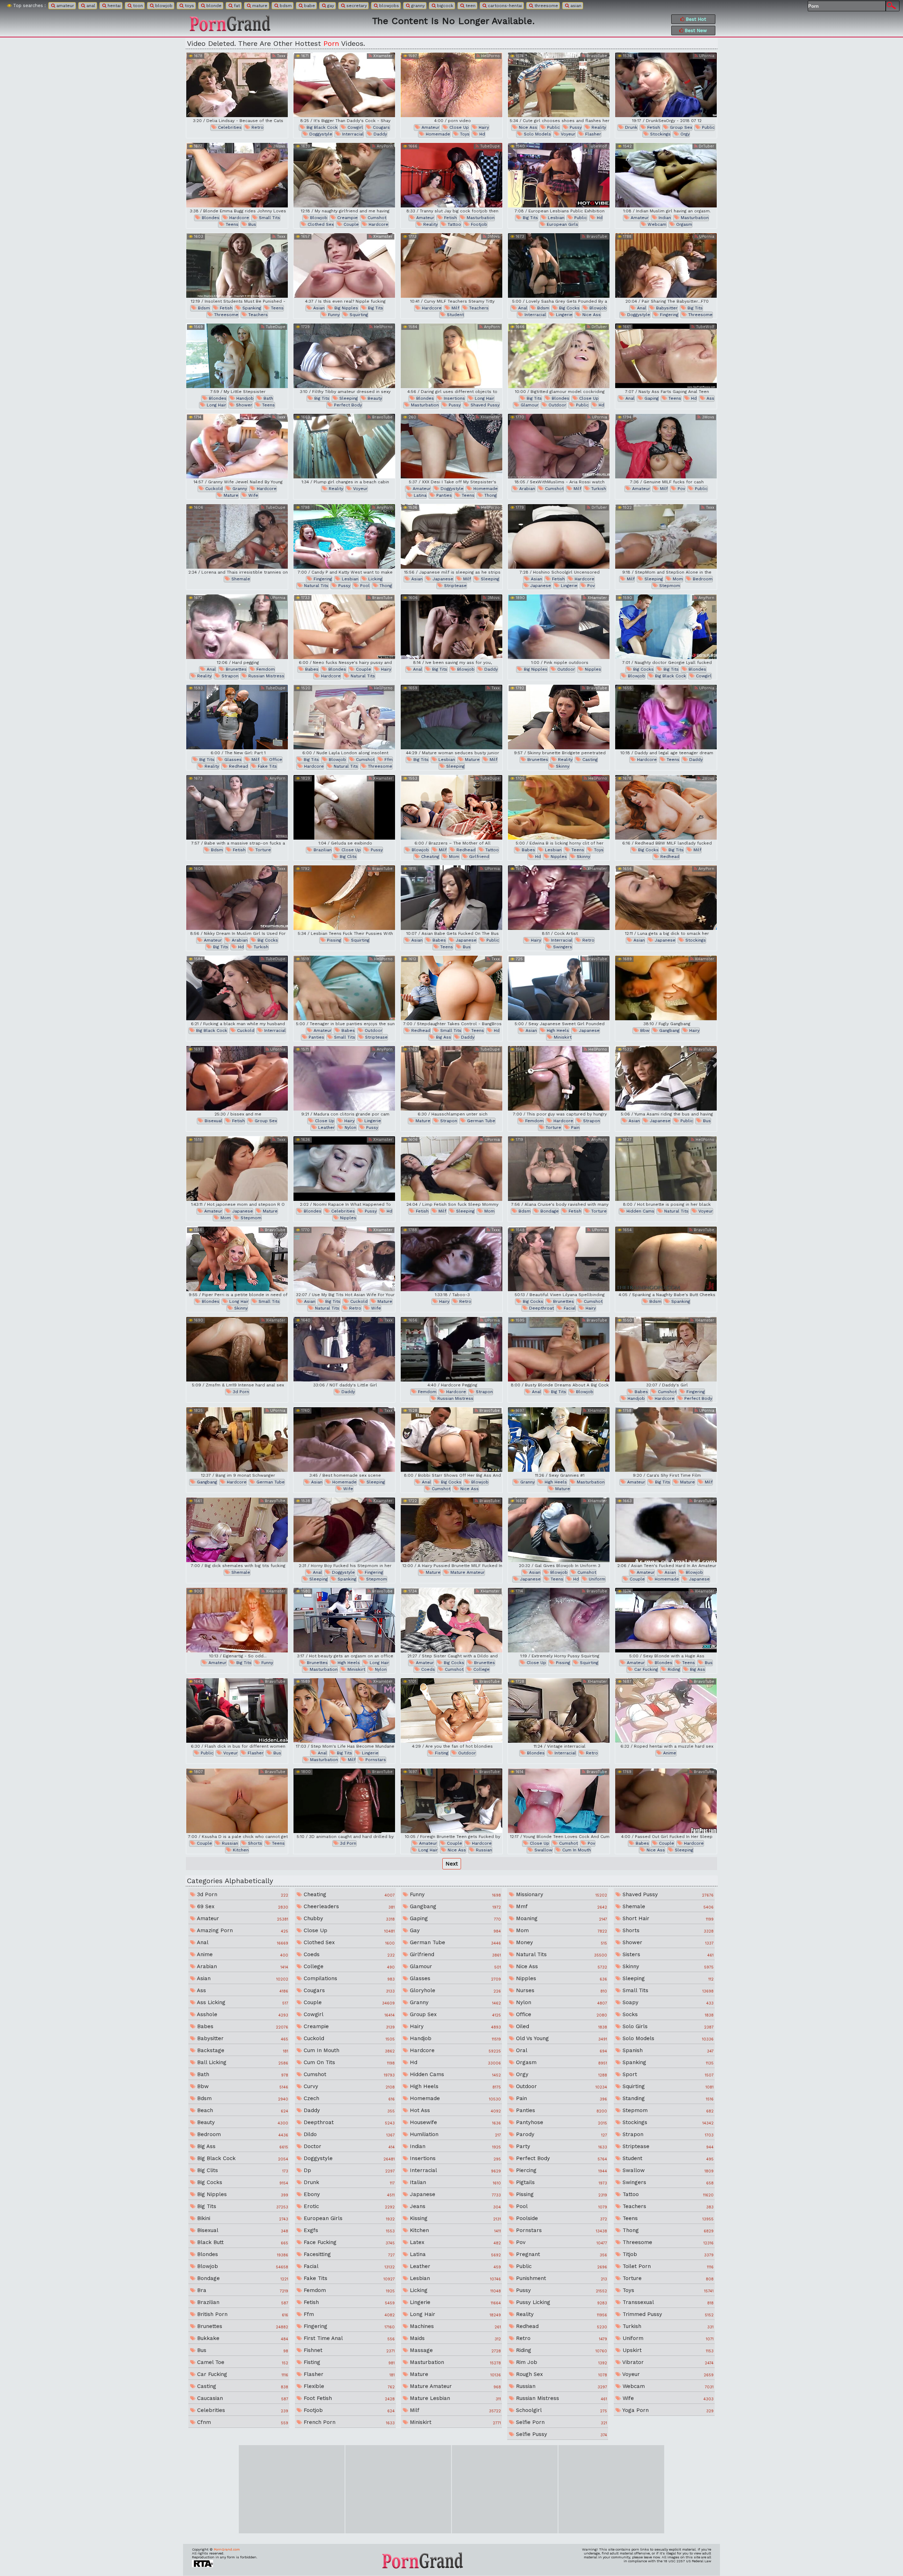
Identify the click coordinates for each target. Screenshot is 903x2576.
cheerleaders (348, 1906)
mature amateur (467, 1572)
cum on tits (348, 2062)
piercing (561, 2170)
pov (681, 489)
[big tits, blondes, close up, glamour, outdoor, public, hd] (559, 356)
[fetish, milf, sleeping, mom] (451, 1169)
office (275, 760)
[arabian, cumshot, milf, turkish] (559, 446)
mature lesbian (454, 2398)
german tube (480, 1121)
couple (350, 224)
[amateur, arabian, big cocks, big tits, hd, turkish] (237, 898)
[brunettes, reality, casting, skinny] (559, 717)
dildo (348, 2134)
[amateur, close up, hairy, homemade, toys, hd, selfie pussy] (451, 85)
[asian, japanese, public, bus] (666, 1078)
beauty (374, 398)
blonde (213, 6)
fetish (653, 127)
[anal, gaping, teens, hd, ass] (666, 356)
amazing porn (242, 1930)
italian (454, 2182)
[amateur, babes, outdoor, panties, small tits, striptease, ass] (344, 988)
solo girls (667, 2026)
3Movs (278, 146)
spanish (667, 2050)
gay (330, 6)
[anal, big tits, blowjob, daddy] (451, 627)
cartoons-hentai (504, 6)
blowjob (163, 6)
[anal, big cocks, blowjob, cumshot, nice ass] (451, 1440)
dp (348, 2170)
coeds (427, 1669)
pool (364, 586)
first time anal (348, 2338)
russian (229, 1843)
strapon (229, 676)
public (553, 127)
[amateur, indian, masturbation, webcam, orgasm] (666, 175)
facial (569, 1308)
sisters (667, 1954)
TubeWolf (597, 146)
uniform (596, 1579)
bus (251, 224)
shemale (240, 579)
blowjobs (388, 6)
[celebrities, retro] (237, 85)
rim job (561, 2362)
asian (575, 6)
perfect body (347, 405)
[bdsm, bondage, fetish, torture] (559, 1169)
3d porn (240, 1392)
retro (257, 127)
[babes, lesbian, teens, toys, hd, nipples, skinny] (559, 807)
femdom (265, 669)
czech (348, 2098)
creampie (347, 218)
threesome (546, 6)
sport (667, 2074)
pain (575, 1127)
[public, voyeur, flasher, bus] (237, 1710)
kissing (454, 2218)
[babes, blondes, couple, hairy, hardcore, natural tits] (344, 627)
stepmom (669, 586)
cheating (429, 857)
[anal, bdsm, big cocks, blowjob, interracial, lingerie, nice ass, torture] (559, 265)
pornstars (375, 1760)
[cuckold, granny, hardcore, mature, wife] (237, 446)
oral (561, 2050)
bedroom (702, 579)
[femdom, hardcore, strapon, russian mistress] (451, 1349)
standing (667, 2098)
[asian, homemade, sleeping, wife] (344, 1440)
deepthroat (541, 1308)
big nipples (346, 308)
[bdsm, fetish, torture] (237, 807)
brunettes (235, 669)
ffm (388, 760)
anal (90, 6)
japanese (442, 579)
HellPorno (490, 56)
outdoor (557, 405)
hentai (113, 6)
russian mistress (266, 676)
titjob (667, 2254)
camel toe (242, 2362)
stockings (660, 134)
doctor (348, 2146)
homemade (437, 134)
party (561, 2146)
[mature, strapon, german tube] (451, 1078)
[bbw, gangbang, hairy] (666, 988)
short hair (667, 1918)
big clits (347, 857)
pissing (333, 940)
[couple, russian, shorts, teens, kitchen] (237, 1801)
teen (470, 6)
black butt (242, 2242)
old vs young (561, 2038)
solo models (537, 134)
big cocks (569, 308)
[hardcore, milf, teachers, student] (451, 265)
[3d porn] (237, 1349)
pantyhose (561, 2122)
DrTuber (706, 146)
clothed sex (320, 224)
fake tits (267, 766)
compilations (348, 1978)
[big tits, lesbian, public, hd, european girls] (559, 175)
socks (667, 2014)
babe (309, 6)
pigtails (561, 2182)
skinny (562, 766)
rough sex (561, 2374)
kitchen (240, 1850)
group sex (680, 127)
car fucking (645, 1669)
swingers (562, 947)
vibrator (667, 2362)
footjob (478, 224)
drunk (631, 127)
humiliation (454, 2134)
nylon (350, 1127)
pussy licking (561, 2302)
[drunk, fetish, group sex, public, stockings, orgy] (666, 85)
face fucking (348, 2242)
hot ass (454, 2110)
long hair (216, 405)
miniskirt (562, 1037)
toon (137, 6)
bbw (644, 1030)
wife (253, 495)
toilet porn (667, 2266)
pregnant (561, 2254)
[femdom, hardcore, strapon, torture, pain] (559, 1078)
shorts (254, 1843)
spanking (251, 308)
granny (417, 6)
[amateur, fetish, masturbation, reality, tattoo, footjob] (451, 175)
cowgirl (354, 127)
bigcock (444, 6)
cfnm (242, 2422)
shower (243, 405)
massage (454, 2350)
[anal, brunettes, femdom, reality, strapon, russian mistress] (237, 627)
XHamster (382, 56)
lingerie (563, 315)
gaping (651, 398)
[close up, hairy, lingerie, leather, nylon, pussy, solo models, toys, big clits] (344, 1078)
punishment (561, 2278)
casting (589, 760)
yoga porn (667, 2410)
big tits (530, 218)
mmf (561, 1906)
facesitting (348, 2254)
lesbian (555, 218)
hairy (483, 127)
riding (673, 1669)
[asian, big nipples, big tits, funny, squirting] (344, 265)
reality (598, 127)
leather (326, 1127)
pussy (575, 127)
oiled (561, 2026)
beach (242, 2110)
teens (231, 224)
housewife (454, 2122)
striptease (455, 586)
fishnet (348, 2350)
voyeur (567, 134)
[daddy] (344, 1349)
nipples (592, 669)
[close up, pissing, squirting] (559, 1620)
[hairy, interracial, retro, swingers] (559, 898)
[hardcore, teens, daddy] (666, 717)
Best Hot (695, 19)
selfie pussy (561, 2434)
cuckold (213, 489)
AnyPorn (384, 146)
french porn (348, 2422)
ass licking (242, 2002)
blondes (210, 218)
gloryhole (454, 1990)
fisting (441, 1753)
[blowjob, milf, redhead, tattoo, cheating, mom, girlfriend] (451, 807)
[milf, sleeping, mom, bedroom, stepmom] (666, 536)
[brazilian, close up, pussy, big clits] (344, 807)
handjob (244, 398)
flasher (592, 134)
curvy (348, 2086)
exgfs (348, 2230)
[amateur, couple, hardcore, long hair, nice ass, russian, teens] (451, 1801)
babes (311, 669)
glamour (529, 405)
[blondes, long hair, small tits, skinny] (237, 1259)
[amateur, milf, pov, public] (666, 446)
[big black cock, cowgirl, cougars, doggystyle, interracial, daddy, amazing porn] (344, 85)
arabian (526, 489)
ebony (348, 2194)
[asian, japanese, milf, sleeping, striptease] (451, 536)
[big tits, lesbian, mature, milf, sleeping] (451, 717)
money (561, 1942)
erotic (348, 2206)
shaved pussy (484, 405)
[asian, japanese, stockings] (666, 898)
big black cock (321, 127)
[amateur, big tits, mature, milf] (666, 1440)
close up (458, 127)
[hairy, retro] (451, 1259)
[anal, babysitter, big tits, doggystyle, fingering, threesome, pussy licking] (666, 265)
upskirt (667, 2350)
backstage (242, 2050)
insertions (454, 398)
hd (481, 134)
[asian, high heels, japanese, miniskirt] (559, 988)
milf (455, 308)
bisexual (213, 1121)
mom (677, 579)
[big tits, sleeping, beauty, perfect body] (344, 356)
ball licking (242, 2062)
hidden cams (640, 1211)
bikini (242, 2218)
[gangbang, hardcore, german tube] (237, 1440)
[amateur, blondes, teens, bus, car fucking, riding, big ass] (666, 1620)
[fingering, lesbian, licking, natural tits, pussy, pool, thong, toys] (344, 536)
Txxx (280, 56)
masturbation (480, 218)
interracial (352, 134)
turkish (598, 489)
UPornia (706, 56)
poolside (561, 2218)
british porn (242, 2314)
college (481, 1669)
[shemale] (237, 536)
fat (236, 6)
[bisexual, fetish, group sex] (237, 1078)
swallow (543, 1850)
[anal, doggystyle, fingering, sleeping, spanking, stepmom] (344, 1530)
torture (262, 850)
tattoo (454, 224)
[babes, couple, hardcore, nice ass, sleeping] (666, 1801)
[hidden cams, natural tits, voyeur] (666, 1169)
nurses (561, 1990)
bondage (549, 1211)
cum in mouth (576, 1850)
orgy (684, 134)
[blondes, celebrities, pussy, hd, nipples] (344, 1169)
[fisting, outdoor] (451, 1710)
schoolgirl (561, 2410)
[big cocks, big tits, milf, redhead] (666, 807)
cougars (381, 127)
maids (454, 2338)
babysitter (666, 308)
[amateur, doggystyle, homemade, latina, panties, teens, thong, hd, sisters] (451, 446)
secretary (356, 6)
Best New (695, 31)
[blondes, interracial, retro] (559, 1710)
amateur (65, 6)
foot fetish (348, 2398)
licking (375, 579)
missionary (561, 1894)
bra (242, 2290)
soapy (667, 2002)
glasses (232, 760)
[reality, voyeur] (344, 446)
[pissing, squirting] (344, 898)
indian (664, 218)
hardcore (238, 218)
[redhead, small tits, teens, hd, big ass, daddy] (451, 988)
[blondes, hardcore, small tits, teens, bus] (237, 175)
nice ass (527, 127)
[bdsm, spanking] (666, 1259)
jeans (454, 2206)
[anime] (666, 1710)
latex (454, 2242)
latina (419, 495)
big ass (443, 1037)
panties (443, 495)
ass (710, 398)
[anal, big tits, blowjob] (559, 1349)
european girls (562, 224)
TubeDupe (489, 146)
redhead (238, 766)
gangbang (669, 1030)
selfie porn (561, 2422)
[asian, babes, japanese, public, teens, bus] (451, 898)
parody (561, 2134)
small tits (269, 218)
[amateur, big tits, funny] (237, 1620)
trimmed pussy (667, 2314)
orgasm (683, 224)
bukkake (242, 2338)
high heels (557, 1030)
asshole (242, 2014)
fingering (668, 315)
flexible (348, 2386)
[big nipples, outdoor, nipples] (559, 627)
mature (259, 6)
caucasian (242, 2398)
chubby (348, 1918)
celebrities (229, 127)
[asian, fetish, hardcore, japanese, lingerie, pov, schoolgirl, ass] (559, 536)
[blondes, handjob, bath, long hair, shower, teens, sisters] (237, 356)
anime (669, 1753)
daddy (380, 134)
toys (189, 6)
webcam (656, 224)
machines (454, 2326)
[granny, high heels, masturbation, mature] (559, 1440)
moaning (561, 1918)
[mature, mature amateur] (451, 1530)
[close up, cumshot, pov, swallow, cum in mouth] (559, 1801)
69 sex (242, 1906)
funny (333, 315)
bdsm (285, 6)
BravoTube (596, 56)
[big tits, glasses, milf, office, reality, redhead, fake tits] (237, 717)
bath (268, 398)
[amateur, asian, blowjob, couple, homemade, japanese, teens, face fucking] (666, 1530)
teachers (257, 315)
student (455, 315)
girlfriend (478, 857)
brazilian (322, 850)
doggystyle (320, 134)
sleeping (348, 398)
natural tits (316, 586)
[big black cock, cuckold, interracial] (237, 988)
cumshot (376, 218)
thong (490, 495)
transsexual (667, 2302)
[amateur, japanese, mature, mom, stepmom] (237, 1169)
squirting (358, 315)
